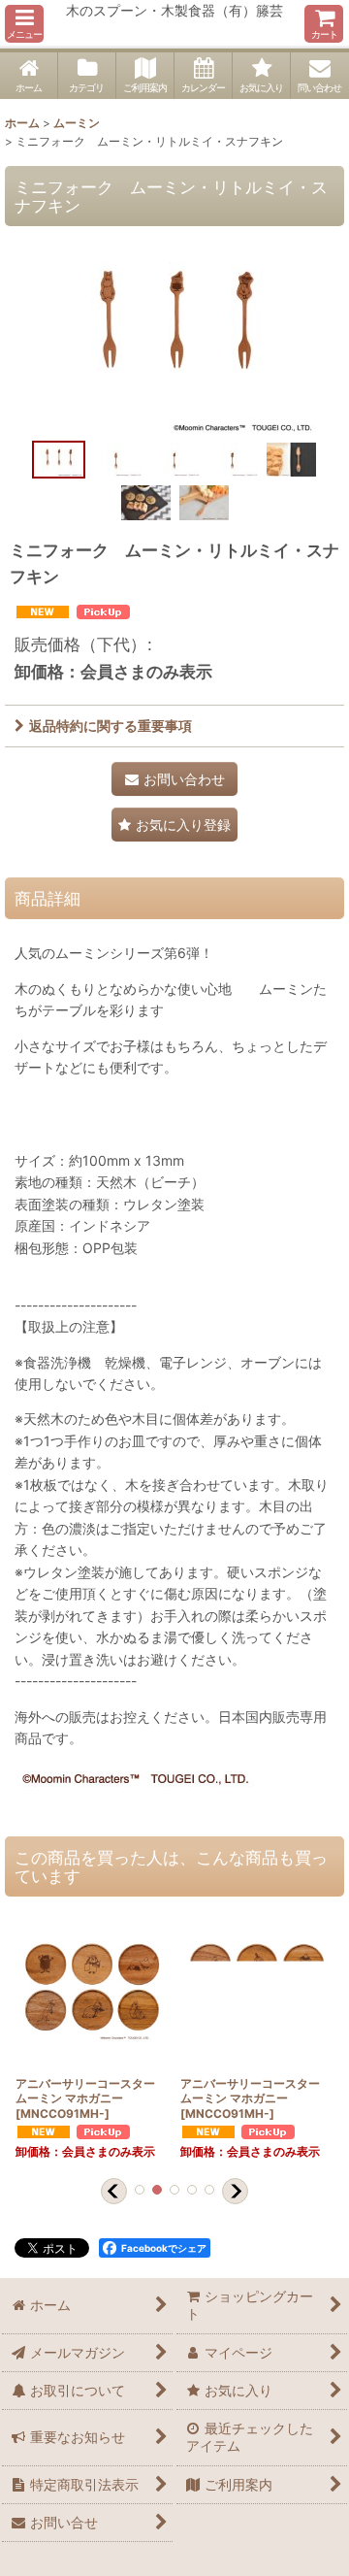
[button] (24, 24)
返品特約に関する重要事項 (111, 726)
